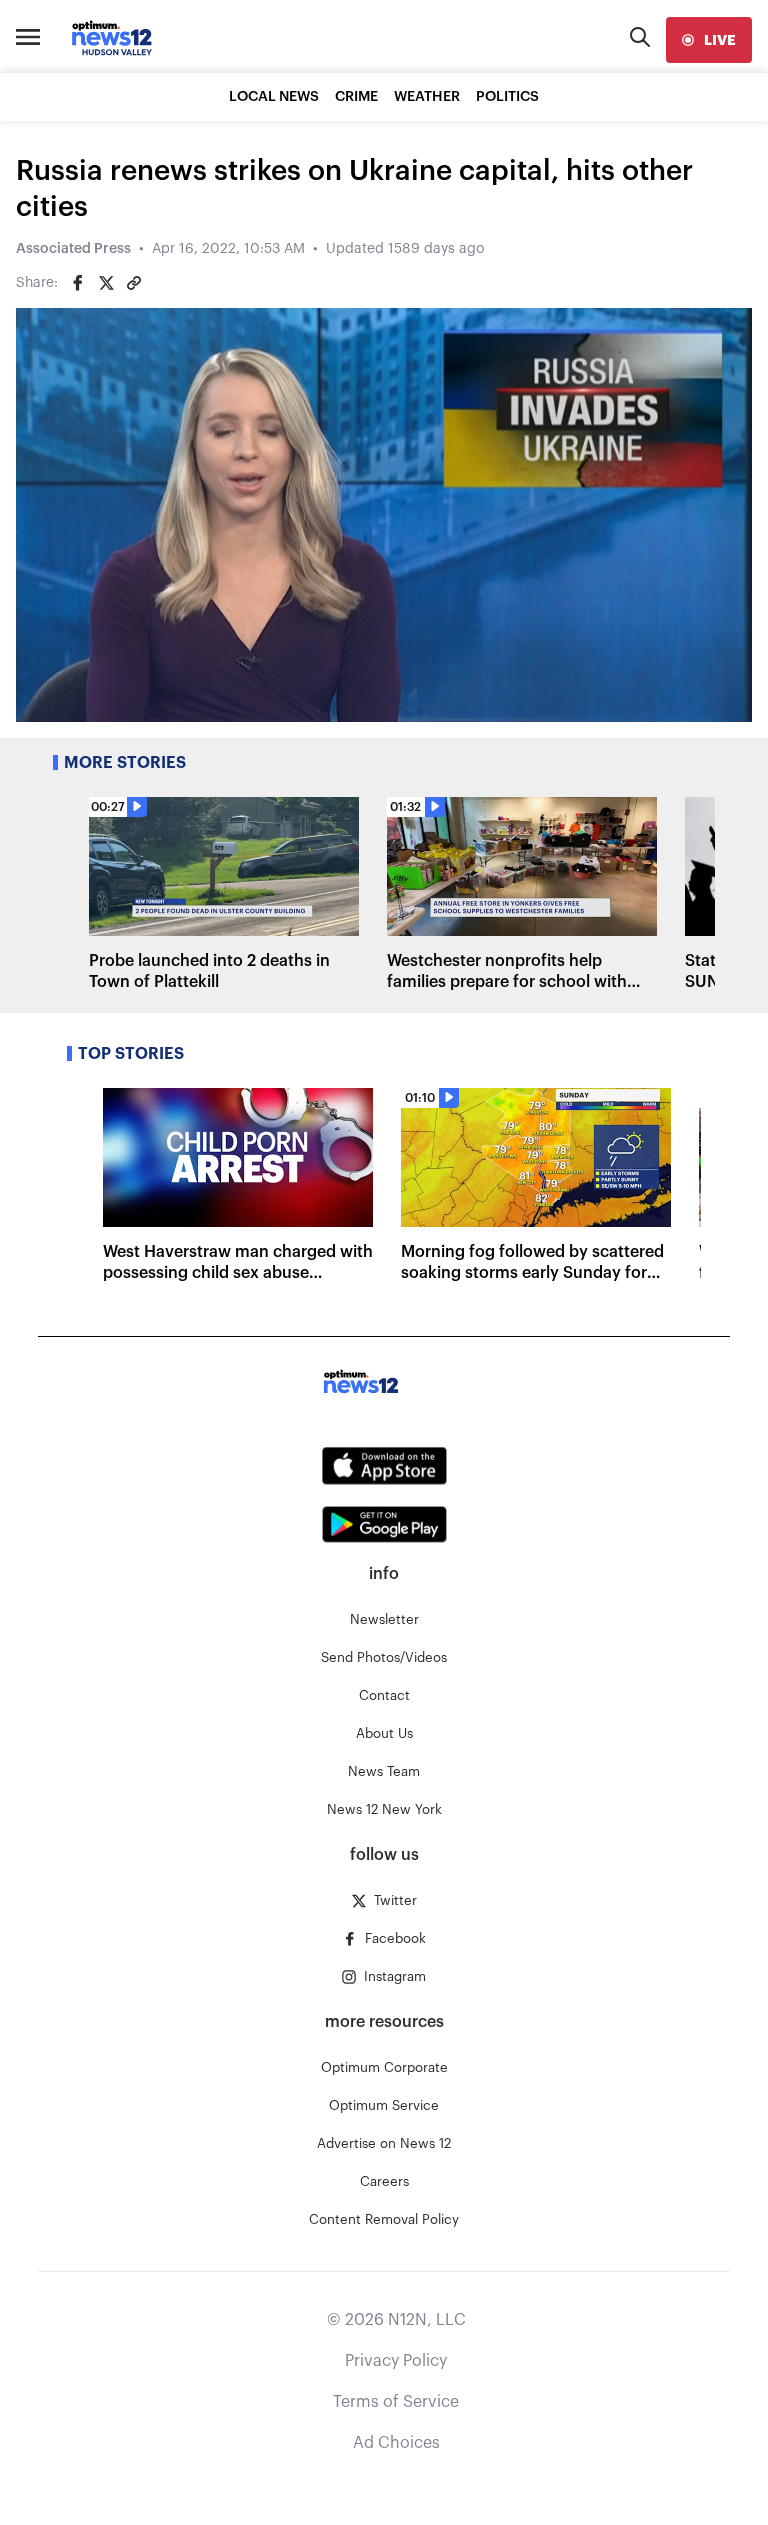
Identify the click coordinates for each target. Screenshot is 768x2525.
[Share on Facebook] (78, 283)
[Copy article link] (134, 283)
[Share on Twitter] (106, 283)
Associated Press (73, 249)
